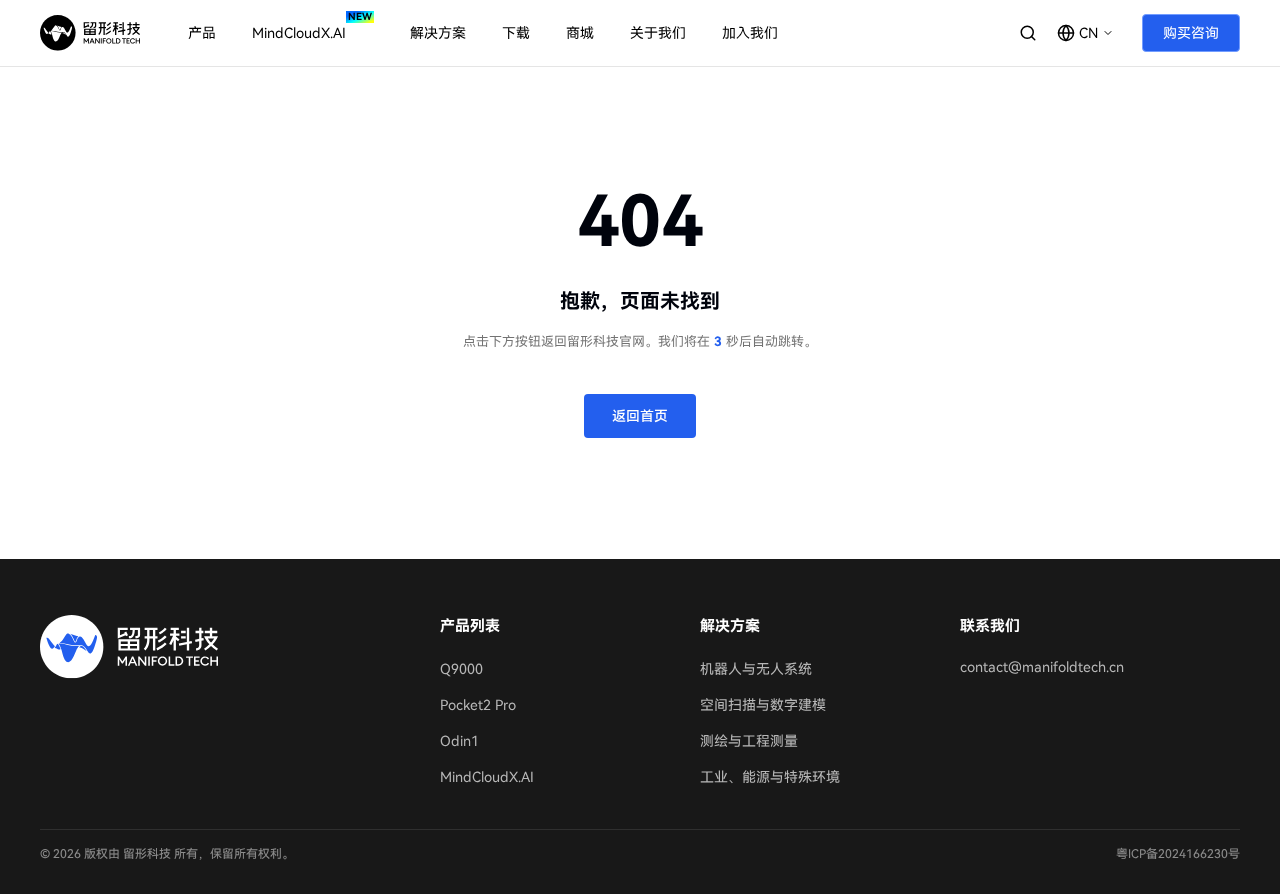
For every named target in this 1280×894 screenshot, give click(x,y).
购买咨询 (1191, 33)
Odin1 (459, 741)
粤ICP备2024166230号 (1178, 854)
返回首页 (640, 416)
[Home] (220, 647)
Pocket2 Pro (478, 705)
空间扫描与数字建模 (763, 705)
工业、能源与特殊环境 (770, 777)
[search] (1028, 33)
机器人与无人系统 (756, 669)
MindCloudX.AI (487, 777)
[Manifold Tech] (90, 33)
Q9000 (461, 669)
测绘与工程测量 (749, 741)
